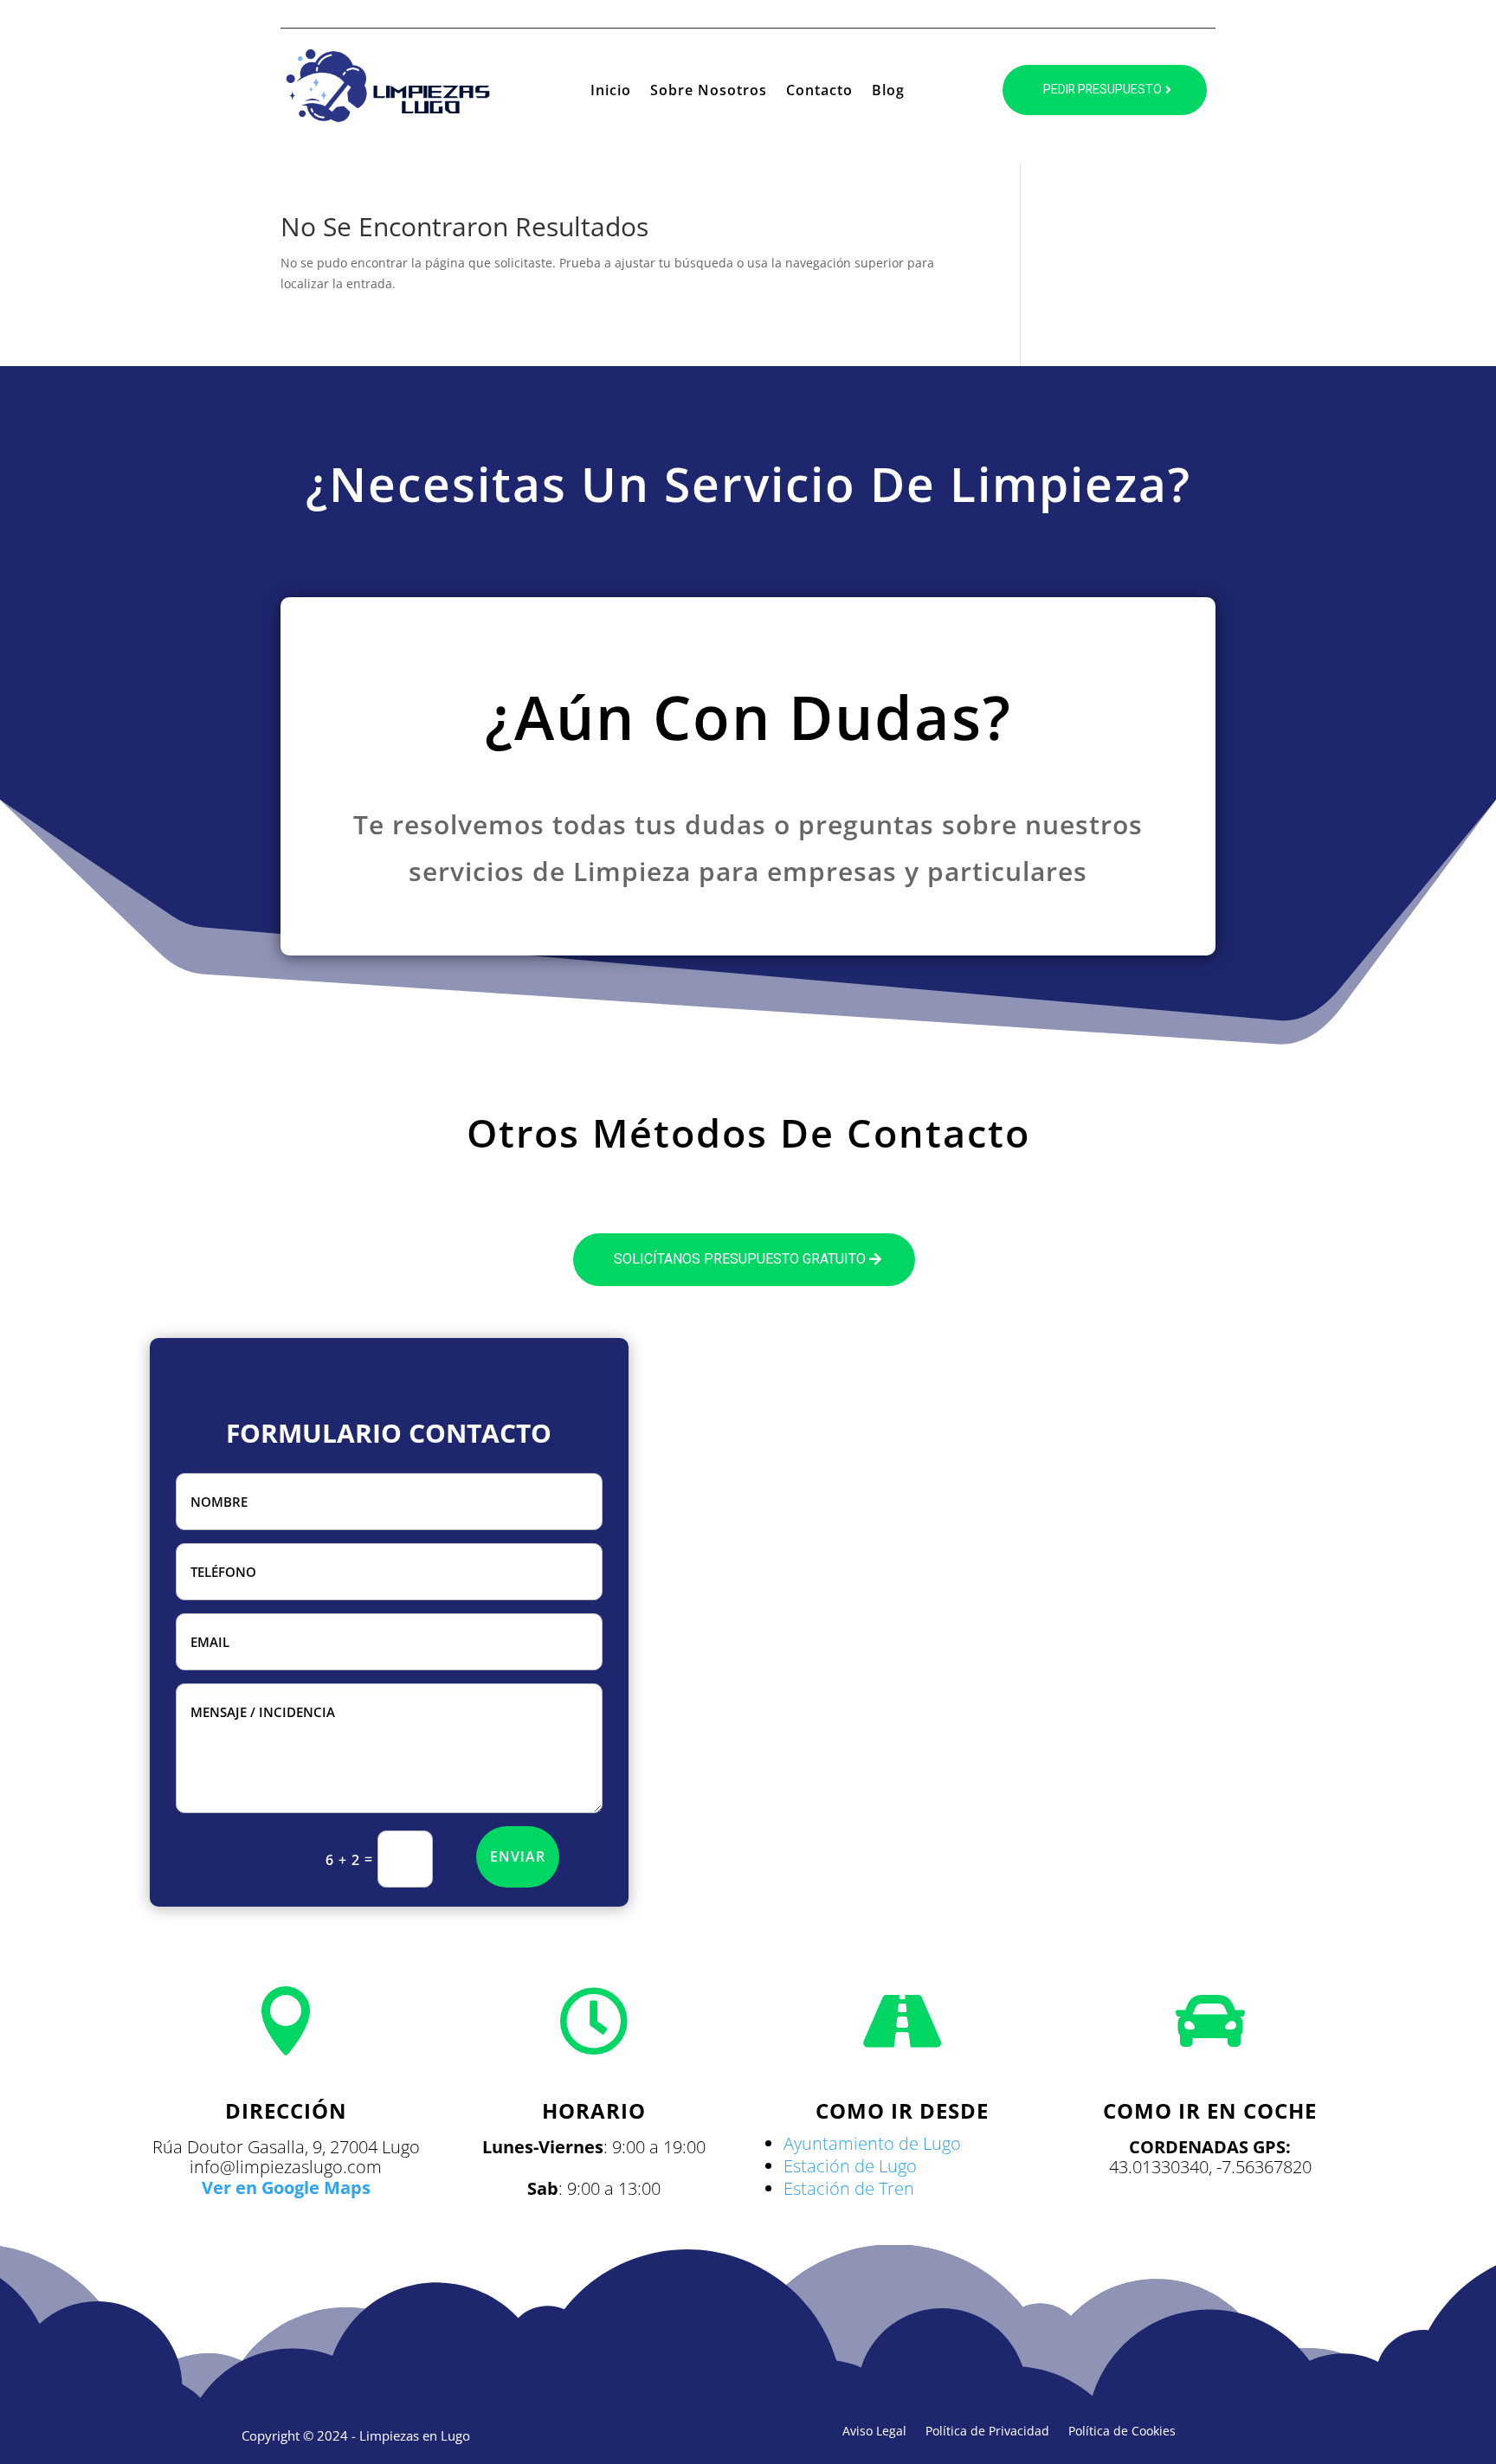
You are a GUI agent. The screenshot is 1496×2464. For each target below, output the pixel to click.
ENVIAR (518, 1856)
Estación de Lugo (850, 2166)
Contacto (819, 92)
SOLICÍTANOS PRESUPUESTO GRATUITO (740, 1259)
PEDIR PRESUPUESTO (1103, 90)
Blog (888, 92)
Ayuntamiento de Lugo (872, 2143)
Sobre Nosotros (709, 92)
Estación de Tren (849, 2188)
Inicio (611, 92)
